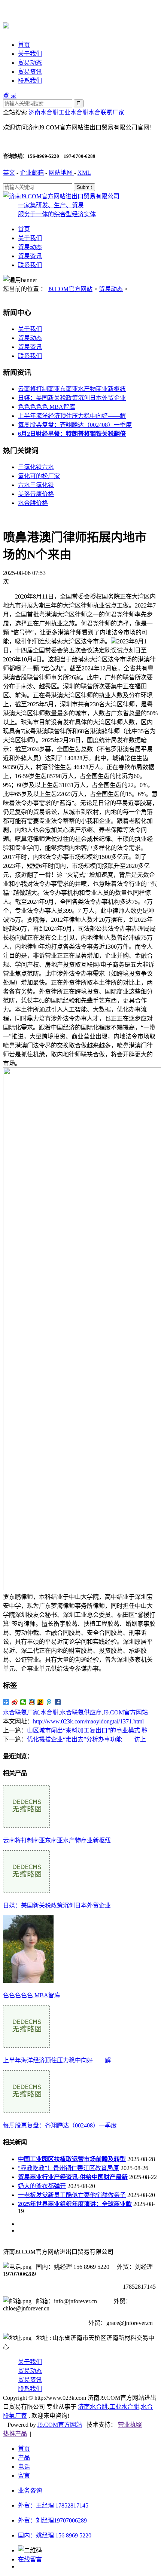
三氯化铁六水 (36, 467)
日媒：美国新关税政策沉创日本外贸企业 (72, 398)
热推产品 (15, 2434)
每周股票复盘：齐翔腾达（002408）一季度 (75, 425)
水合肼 (49, 1712)
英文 (9, 173)
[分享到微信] (23, 1702)
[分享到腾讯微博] (49, 1702)
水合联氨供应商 (81, 1712)
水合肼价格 (33, 503)
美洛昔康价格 (36, 494)
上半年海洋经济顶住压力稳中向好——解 (72, 416)
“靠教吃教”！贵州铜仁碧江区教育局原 (69, 2168)
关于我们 (30, 54)
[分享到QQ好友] (32, 1702)
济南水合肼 (43, 112)
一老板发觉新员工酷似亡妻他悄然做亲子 (72, 2195)
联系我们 (30, 81)
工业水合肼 (73, 112)
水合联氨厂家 (106, 112)
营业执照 (130, 2425)
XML (84, 173)
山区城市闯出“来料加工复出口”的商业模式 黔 (87, 1730)
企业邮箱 (32, 173)
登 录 (10, 96)
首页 (24, 45)
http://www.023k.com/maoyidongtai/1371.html (88, 1721)
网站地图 (61, 173)
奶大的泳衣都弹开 (42, 2186)
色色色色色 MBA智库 (47, 407)
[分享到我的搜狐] (41, 1702)
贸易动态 (30, 63)
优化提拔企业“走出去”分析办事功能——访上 (86, 1739)
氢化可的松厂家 (39, 476)
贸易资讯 (30, 72)
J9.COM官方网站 (70, 289)
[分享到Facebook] (58, 1702)
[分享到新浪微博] (15, 1702)
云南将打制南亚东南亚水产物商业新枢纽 (72, 389)
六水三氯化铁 (36, 485)
